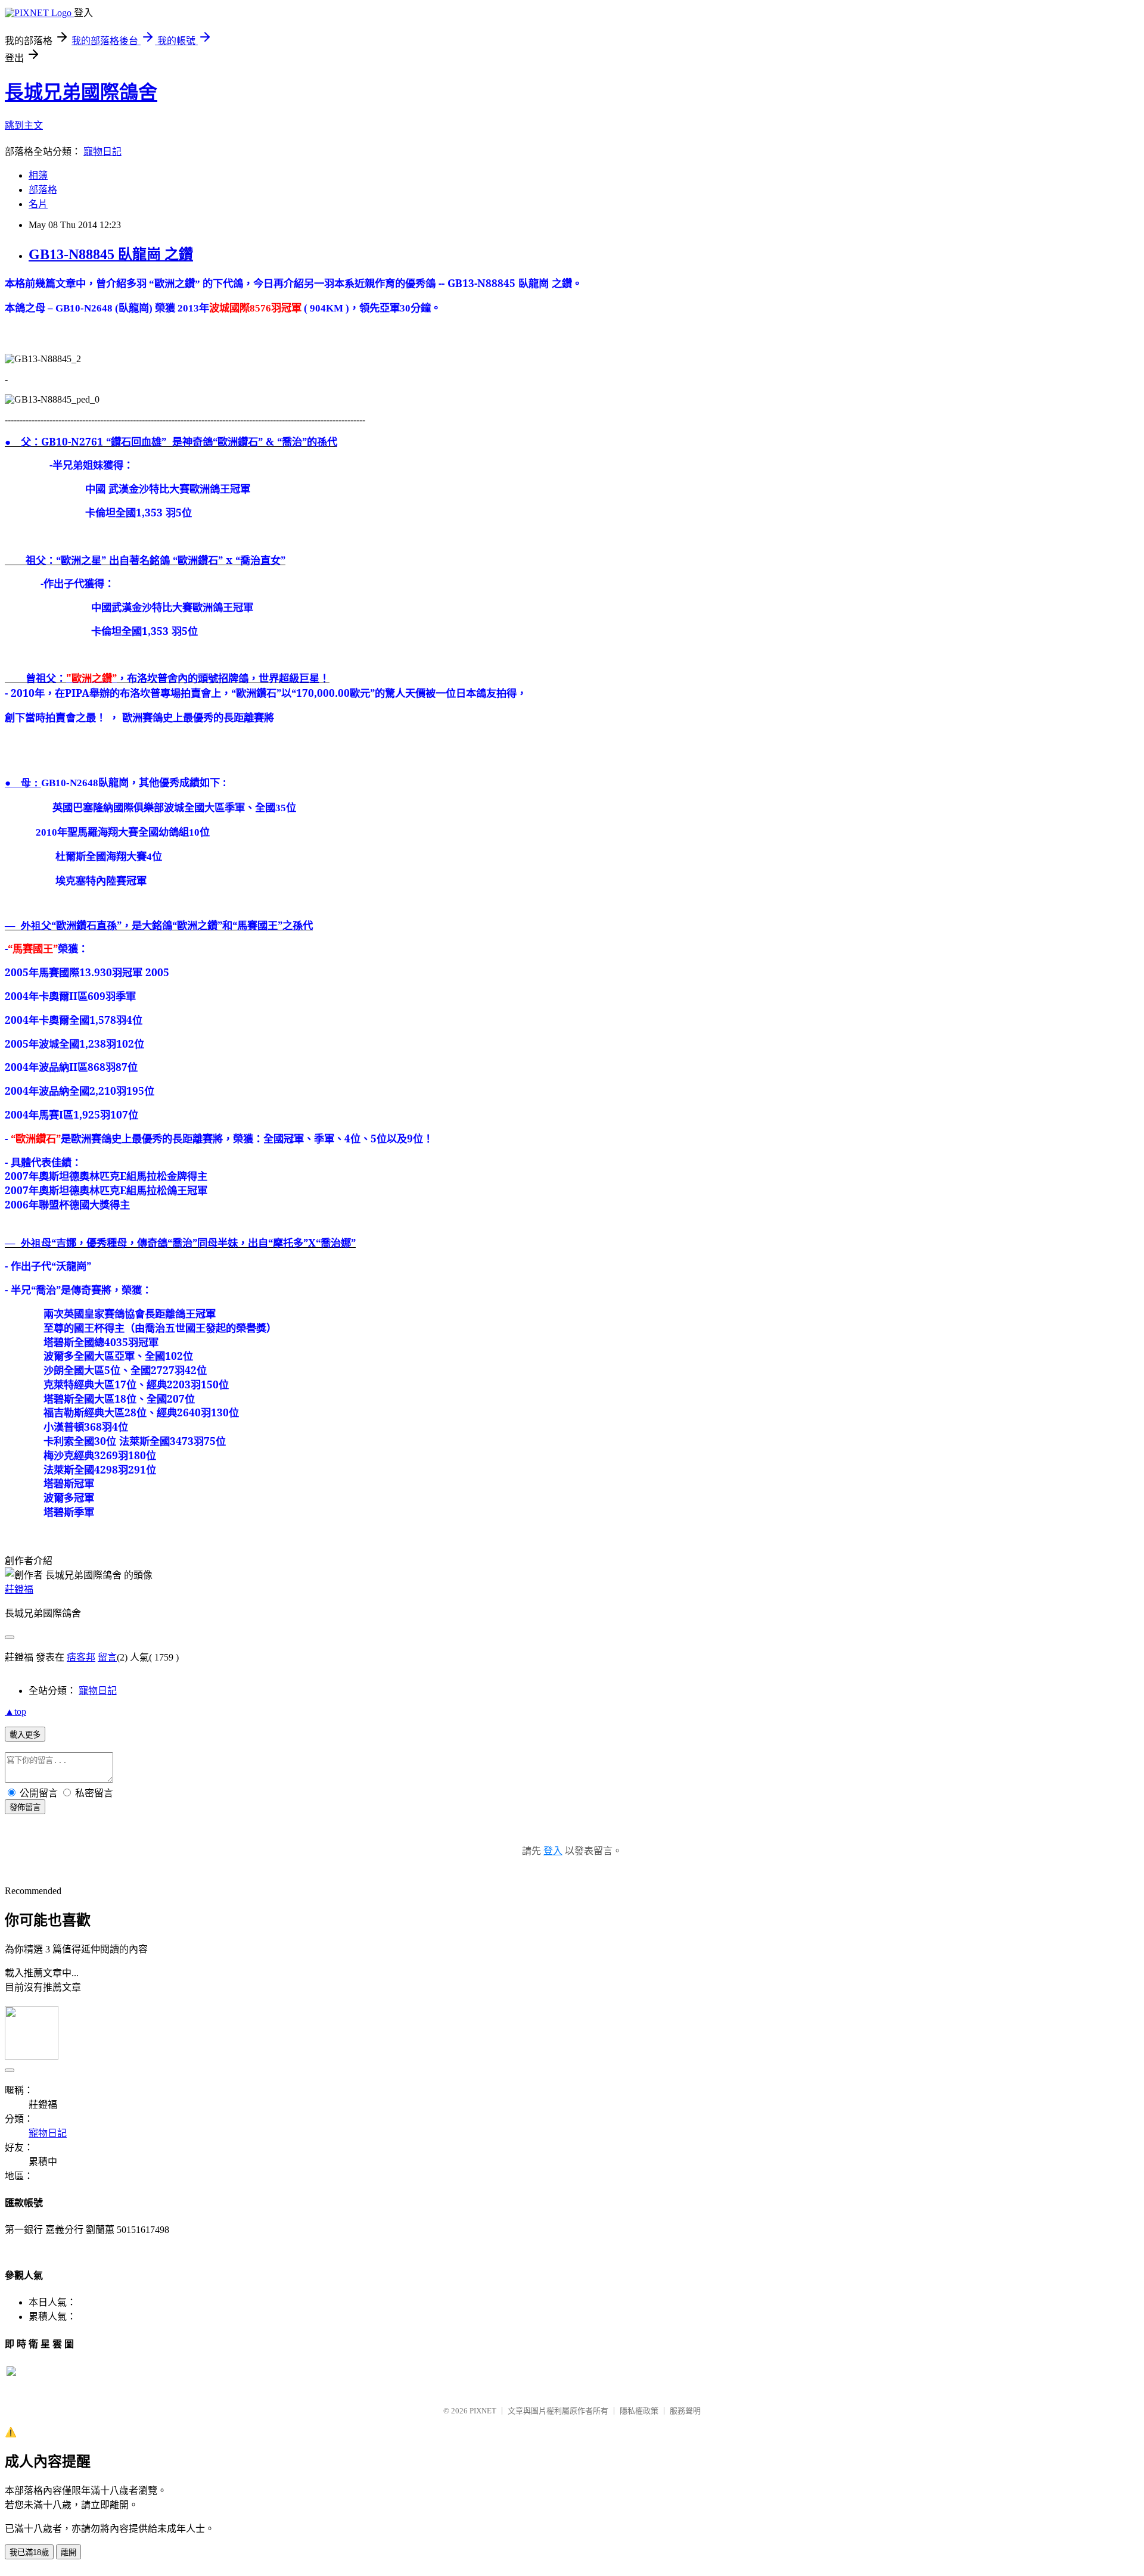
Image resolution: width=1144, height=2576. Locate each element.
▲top (15, 1711)
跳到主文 (24, 125)
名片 (38, 204)
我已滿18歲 (29, 2552)
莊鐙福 (19, 1589)
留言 (107, 1657)
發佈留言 (25, 1807)
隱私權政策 (639, 2411)
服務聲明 (685, 2411)
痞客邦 (81, 1657)
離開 (69, 2552)
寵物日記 (102, 152)
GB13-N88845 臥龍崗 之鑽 (111, 254)
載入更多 (25, 1735)
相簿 (38, 175)
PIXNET (483, 2411)
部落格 (43, 190)
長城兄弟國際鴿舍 (81, 92)
